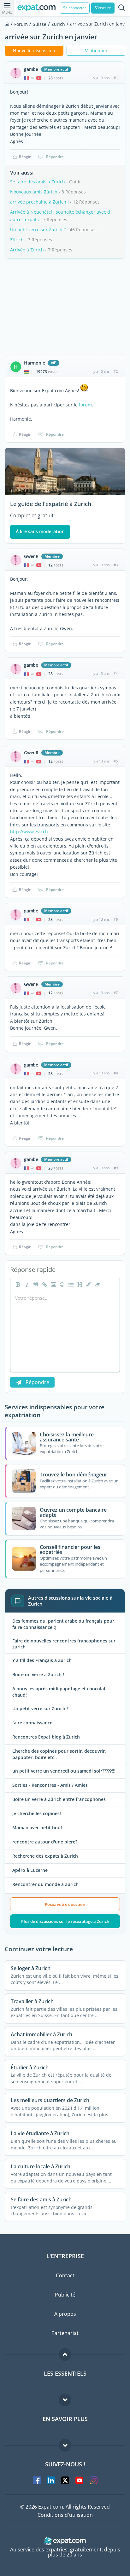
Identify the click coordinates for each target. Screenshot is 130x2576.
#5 (116, 761)
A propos (65, 2314)
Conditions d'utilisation (65, 2515)
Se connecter (75, 8)
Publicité (65, 2295)
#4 (116, 673)
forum (85, 405)
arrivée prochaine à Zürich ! (39, 202)
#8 (116, 1073)
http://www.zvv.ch (29, 832)
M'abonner (96, 51)
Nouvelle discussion (34, 51)
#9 (116, 1168)
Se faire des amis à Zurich (38, 182)
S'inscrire (103, 8)
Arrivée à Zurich (27, 250)
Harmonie (34, 363)
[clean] (97, 1285)
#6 (116, 919)
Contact (65, 2275)
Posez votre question (65, 1904)
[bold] (17, 1285)
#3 (116, 565)
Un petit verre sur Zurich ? (38, 230)
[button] (88, 1285)
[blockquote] (35, 1285)
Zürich (17, 240)
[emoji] (62, 1285)
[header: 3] (79, 1285)
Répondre (55, 157)
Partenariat (65, 2333)
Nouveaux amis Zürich (34, 192)
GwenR (31, 556)
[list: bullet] (70, 1285)
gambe (31, 69)
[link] (44, 1285)
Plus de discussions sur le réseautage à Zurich (65, 1921)
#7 (116, 993)
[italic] (26, 1285)
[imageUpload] (53, 1285)
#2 (116, 371)
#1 (116, 78)
